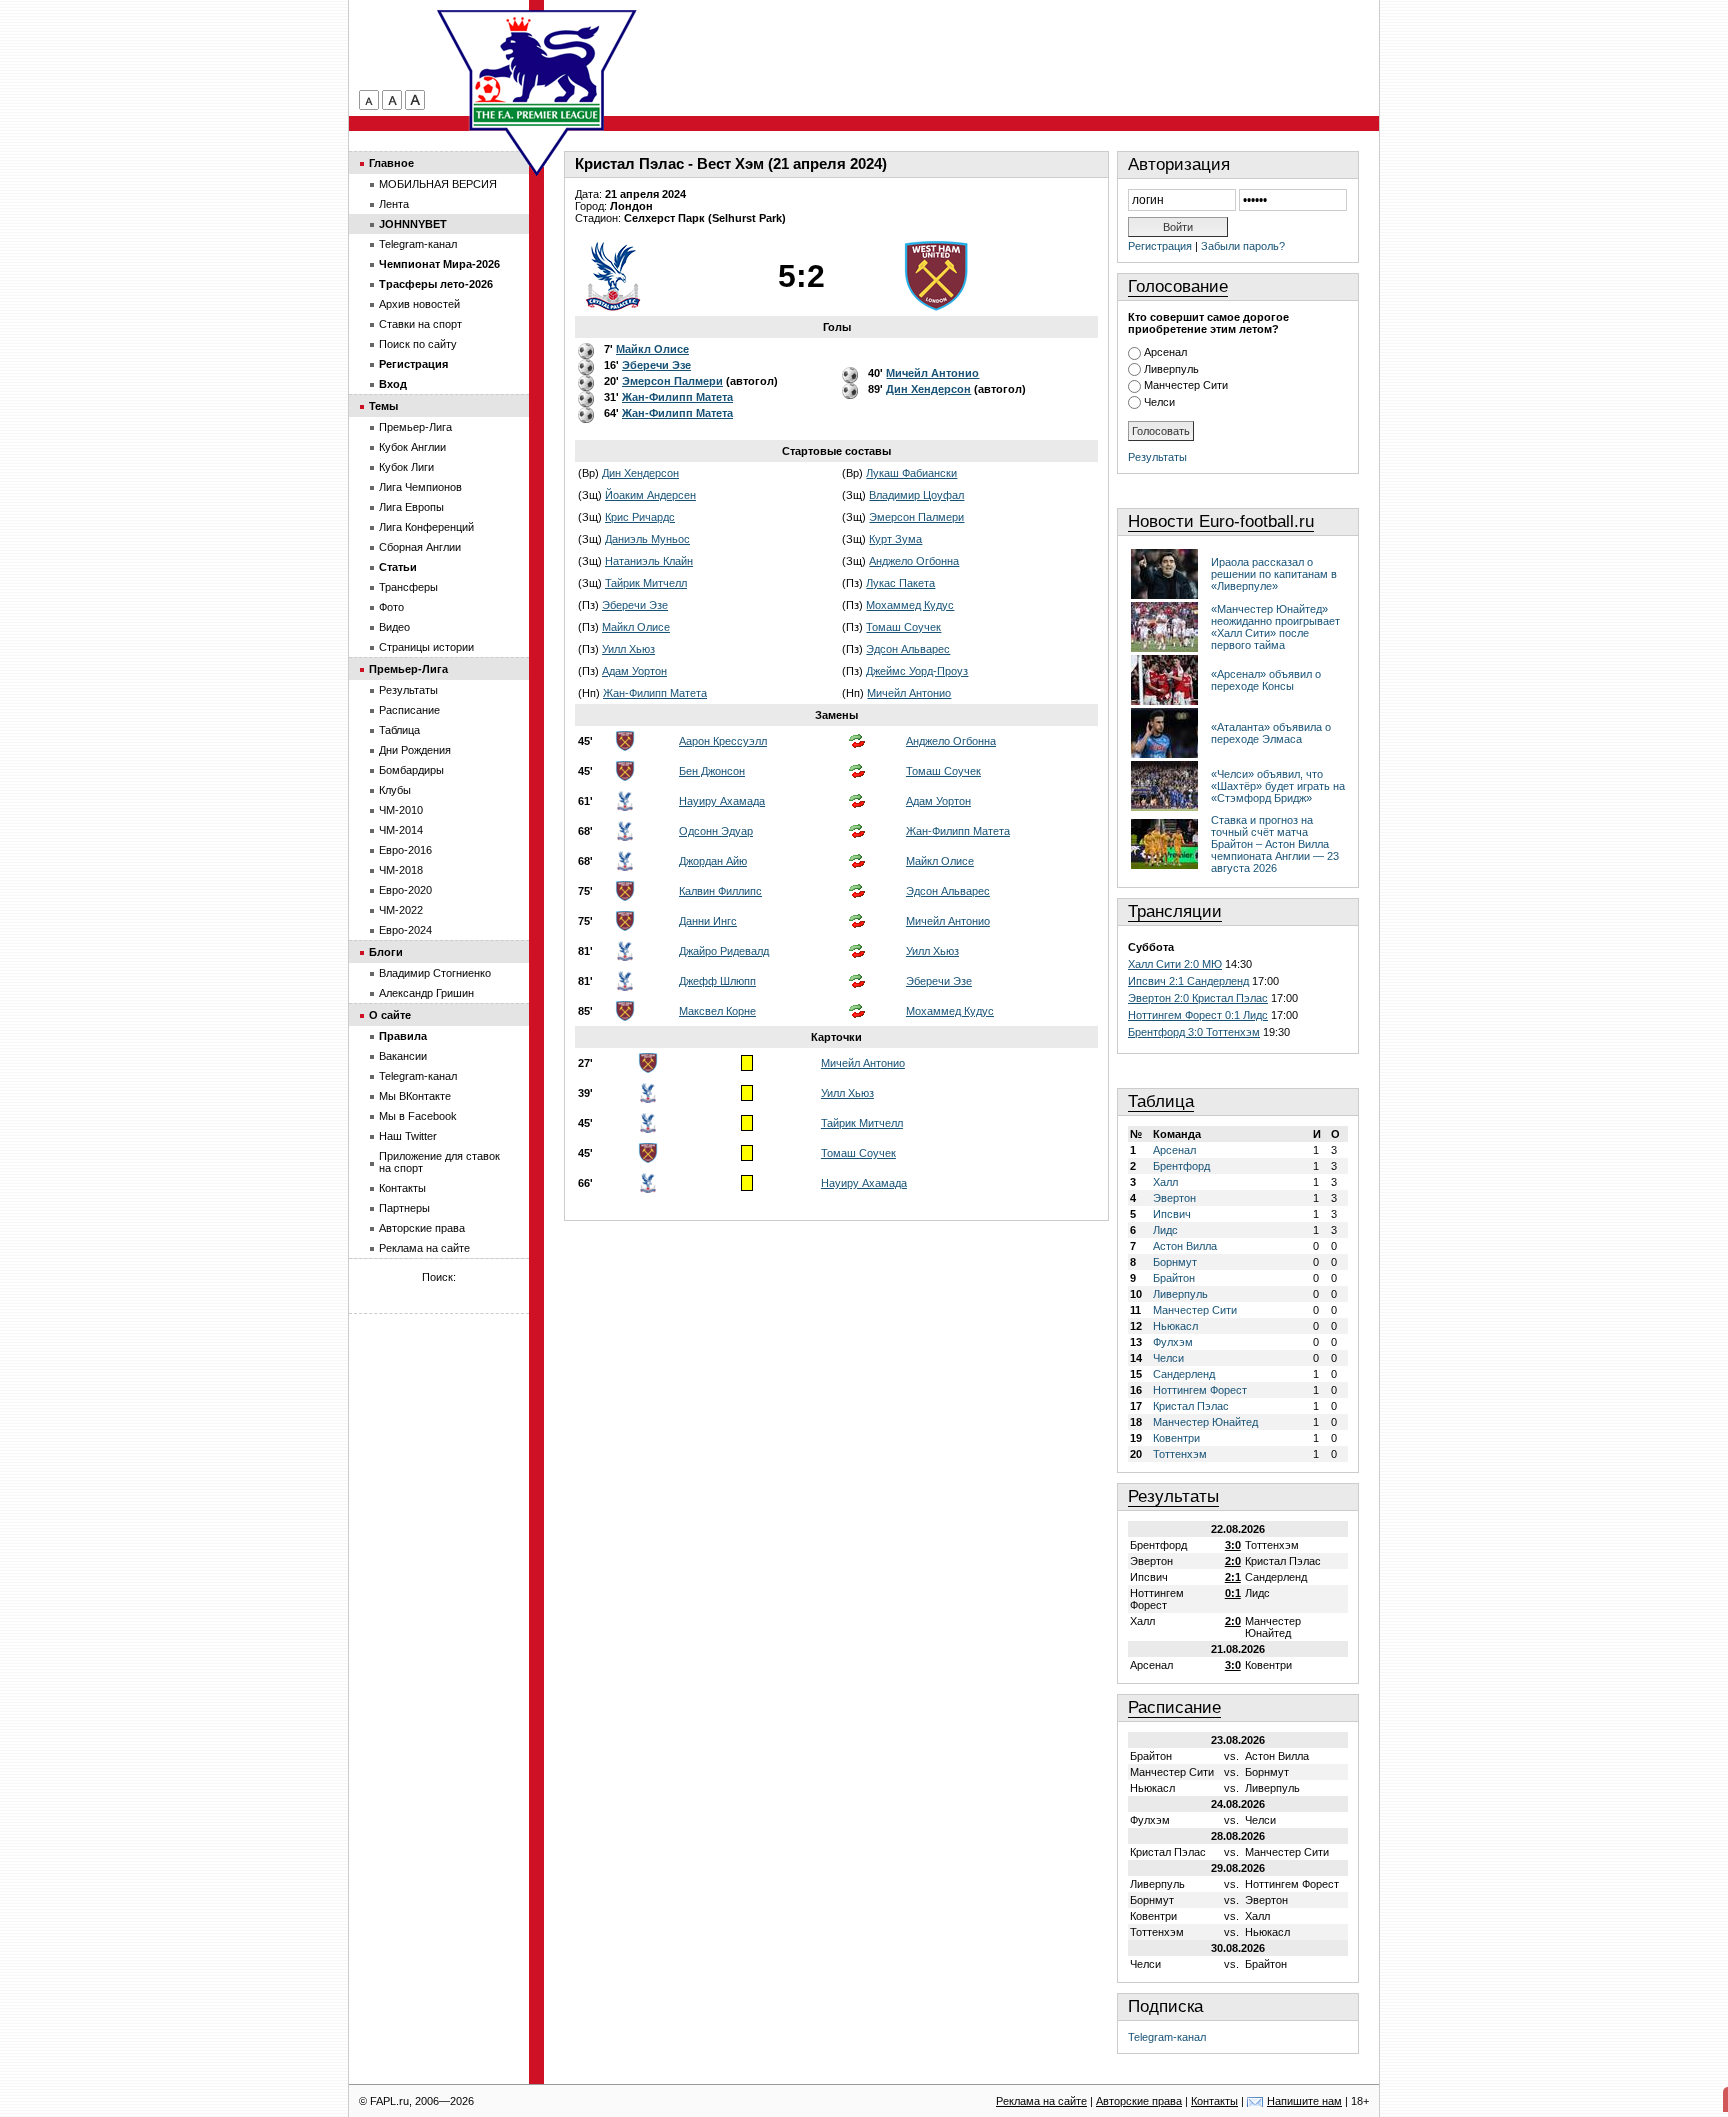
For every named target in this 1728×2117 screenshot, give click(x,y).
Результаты (1157, 457)
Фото (391, 607)
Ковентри (1176, 1438)
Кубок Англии (412, 447)
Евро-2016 (405, 850)
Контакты (402, 1188)
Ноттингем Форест (1200, 1390)
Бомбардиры (411, 770)
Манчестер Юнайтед (1205, 1422)
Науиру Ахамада (722, 801)
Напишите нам (1304, 2101)
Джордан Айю (713, 861)
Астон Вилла (1185, 1246)
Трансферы (408, 587)
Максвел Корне (717, 1011)
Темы (383, 406)
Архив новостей (419, 304)
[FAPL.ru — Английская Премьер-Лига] (537, 70)
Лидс (1165, 1230)
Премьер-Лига (415, 427)
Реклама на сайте (424, 1248)
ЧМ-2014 (401, 830)
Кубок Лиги (406, 467)
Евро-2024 (405, 930)
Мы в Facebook (418, 1116)
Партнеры (404, 1208)
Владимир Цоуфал (916, 495)
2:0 (1233, 1561)
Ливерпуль (1171, 369)
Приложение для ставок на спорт (439, 1162)
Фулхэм (1173, 1342)
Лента (394, 204)
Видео (394, 627)
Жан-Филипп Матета (655, 693)
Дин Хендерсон (640, 473)
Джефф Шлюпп (717, 981)
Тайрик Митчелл (646, 583)
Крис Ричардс (640, 517)
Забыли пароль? (1243, 246)
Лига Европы (411, 507)
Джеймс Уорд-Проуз (917, 671)
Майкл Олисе (636, 627)
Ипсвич (1172, 1214)
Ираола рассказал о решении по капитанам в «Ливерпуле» (1274, 574)
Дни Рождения (415, 750)
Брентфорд (1181, 1166)
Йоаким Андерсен (650, 495)
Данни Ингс (708, 921)
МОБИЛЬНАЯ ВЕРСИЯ (438, 184)
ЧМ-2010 (401, 810)
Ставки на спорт (420, 324)
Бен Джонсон (712, 771)
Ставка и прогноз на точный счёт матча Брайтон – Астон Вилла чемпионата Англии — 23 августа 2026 (1275, 844)
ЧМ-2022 (401, 910)
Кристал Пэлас (1191, 1406)
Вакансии (403, 1056)
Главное (391, 163)
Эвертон (1174, 1198)
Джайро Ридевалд (724, 951)
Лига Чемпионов (420, 487)
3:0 (1233, 1545)
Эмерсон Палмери (916, 517)
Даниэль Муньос (647, 539)
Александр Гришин (426, 993)
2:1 (1233, 1577)
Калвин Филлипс (720, 891)
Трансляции (1175, 911)
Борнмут (1175, 1262)
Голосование (1178, 286)
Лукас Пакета (900, 583)
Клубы (395, 790)
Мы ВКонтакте (415, 1096)
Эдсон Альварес (908, 649)
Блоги (386, 952)
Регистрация (1160, 246)
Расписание (1174, 1707)
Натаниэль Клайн (649, 561)
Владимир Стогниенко (435, 973)
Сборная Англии (420, 547)
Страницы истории (426, 647)
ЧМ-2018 (401, 870)
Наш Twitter (408, 1136)
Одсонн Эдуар (716, 831)
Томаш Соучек (903, 627)
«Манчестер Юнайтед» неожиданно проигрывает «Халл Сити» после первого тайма (1275, 627)
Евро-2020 (405, 890)
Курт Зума (895, 539)
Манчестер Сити (1186, 385)
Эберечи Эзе (635, 605)
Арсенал (1165, 352)
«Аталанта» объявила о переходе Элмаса (1271, 733)
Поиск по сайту (418, 344)
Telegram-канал (1167, 2037)
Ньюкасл (1175, 1326)
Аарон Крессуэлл (723, 741)
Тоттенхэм (1180, 1454)
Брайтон (1174, 1278)
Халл (1165, 1182)
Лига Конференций (426, 527)
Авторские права (422, 1228)
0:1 (1233, 1593)
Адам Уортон (634, 671)
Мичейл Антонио (909, 693)
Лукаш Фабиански (911, 473)
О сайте (390, 1015)
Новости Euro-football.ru (1221, 521)
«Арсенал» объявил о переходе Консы (1266, 680)
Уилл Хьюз (628, 649)
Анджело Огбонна (914, 561)
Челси (1159, 402)
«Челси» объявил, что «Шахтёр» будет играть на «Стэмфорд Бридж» (1278, 786)
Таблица (1161, 1101)
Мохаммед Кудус (910, 605)
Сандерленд (1184, 1374)
